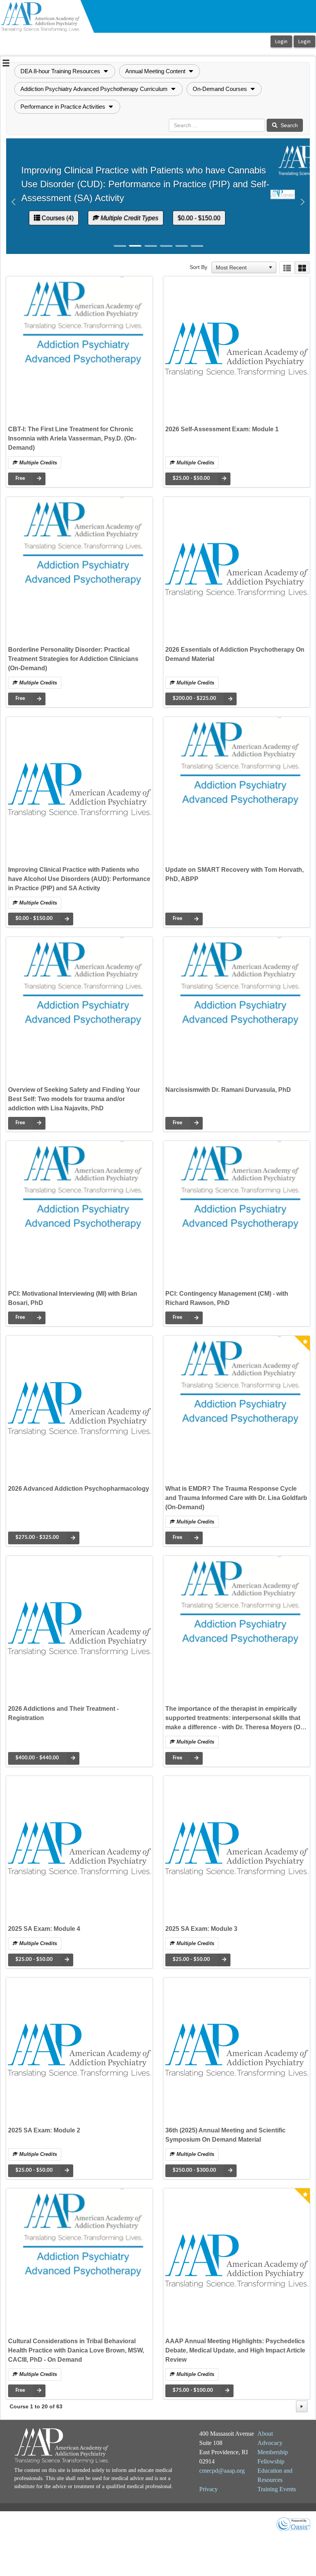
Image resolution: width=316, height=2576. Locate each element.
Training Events (277, 2489)
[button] (65, 71)
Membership (273, 2452)
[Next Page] (302, 2406)
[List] (287, 268)
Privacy (208, 2489)
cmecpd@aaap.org (222, 2471)
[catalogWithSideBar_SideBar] (6, 64)
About (265, 2434)
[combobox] (240, 267)
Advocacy (270, 2443)
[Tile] (302, 268)
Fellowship (271, 2461)
